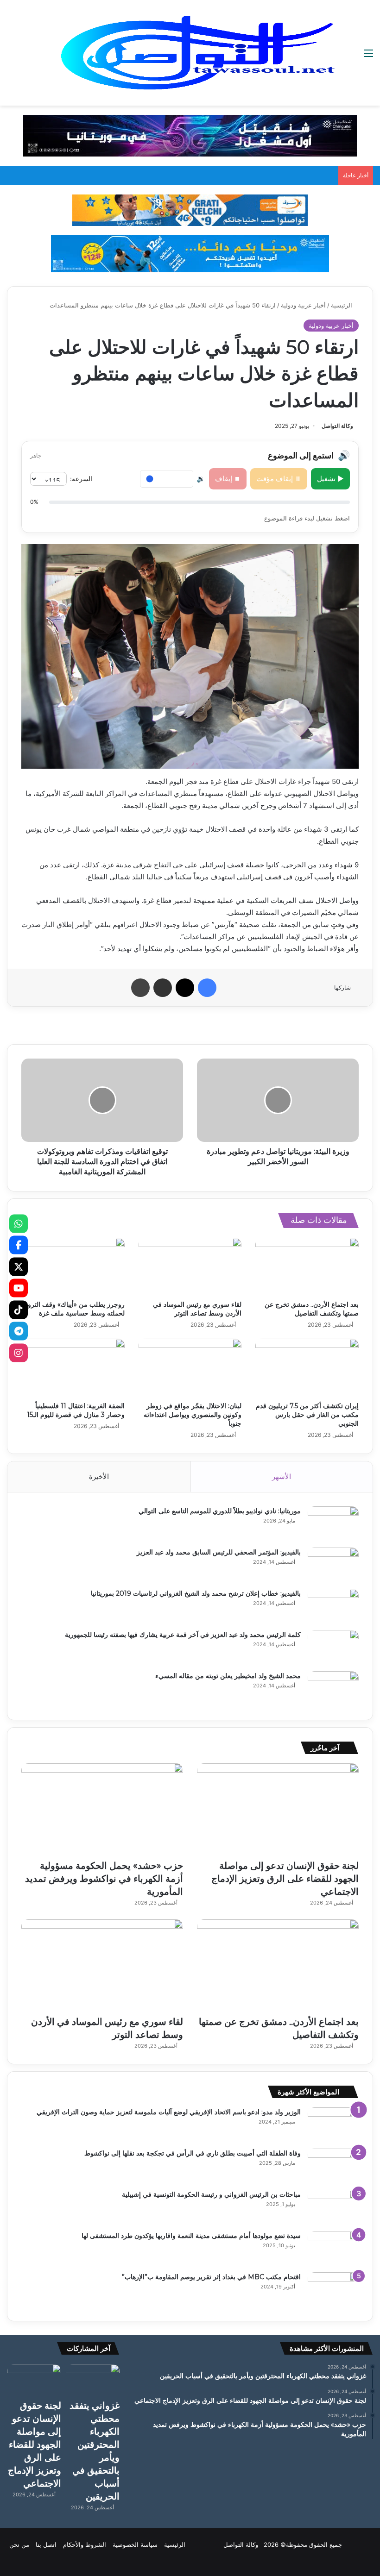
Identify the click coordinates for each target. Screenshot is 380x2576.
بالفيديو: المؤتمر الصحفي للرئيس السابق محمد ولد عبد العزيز (219, 1552)
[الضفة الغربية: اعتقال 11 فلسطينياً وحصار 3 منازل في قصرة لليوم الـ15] (73, 1368)
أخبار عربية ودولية (303, 305)
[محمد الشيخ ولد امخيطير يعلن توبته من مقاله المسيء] (333, 1689)
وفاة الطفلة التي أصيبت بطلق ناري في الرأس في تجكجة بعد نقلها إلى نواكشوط (193, 2153)
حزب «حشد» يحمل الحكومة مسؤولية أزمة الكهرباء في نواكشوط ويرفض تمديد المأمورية (104, 1879)
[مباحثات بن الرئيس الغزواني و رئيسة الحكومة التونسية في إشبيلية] (333, 2207)
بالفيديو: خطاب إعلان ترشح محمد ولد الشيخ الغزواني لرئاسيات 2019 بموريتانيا (196, 1593)
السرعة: (81, 479)
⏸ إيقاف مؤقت (279, 479)
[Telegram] (19, 1331)
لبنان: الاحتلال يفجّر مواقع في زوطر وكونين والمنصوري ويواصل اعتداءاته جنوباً (193, 1415)
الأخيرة (99, 1476)
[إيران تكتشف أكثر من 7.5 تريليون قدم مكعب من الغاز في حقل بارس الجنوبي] (307, 1368)
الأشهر (282, 1476)
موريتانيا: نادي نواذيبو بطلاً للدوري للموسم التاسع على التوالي (220, 1511)
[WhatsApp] (19, 1223)
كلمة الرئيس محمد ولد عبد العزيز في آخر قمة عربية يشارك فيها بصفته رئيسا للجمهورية (183, 1635)
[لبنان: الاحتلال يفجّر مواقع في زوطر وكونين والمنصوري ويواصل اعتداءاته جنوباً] (190, 1368)
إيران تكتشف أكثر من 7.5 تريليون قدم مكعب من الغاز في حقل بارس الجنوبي (307, 1415)
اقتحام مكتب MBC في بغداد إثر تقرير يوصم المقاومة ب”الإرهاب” (211, 2277)
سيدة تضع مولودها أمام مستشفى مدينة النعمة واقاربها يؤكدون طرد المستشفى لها (191, 2236)
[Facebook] (19, 1245)
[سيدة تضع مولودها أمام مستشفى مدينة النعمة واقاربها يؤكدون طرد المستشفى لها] (333, 2248)
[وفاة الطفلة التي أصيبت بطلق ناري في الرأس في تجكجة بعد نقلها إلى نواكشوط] (333, 2166)
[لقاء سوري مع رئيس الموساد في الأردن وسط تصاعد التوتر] (190, 1267)
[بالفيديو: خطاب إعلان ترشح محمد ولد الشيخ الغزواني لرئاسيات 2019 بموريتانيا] (333, 1606)
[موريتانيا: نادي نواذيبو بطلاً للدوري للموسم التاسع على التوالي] (333, 1524)
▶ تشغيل (330, 479)
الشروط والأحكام (85, 2545)
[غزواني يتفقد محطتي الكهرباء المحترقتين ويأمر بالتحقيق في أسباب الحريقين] (93, 2379)
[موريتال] (190, 135)
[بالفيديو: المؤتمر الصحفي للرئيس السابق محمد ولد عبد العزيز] (333, 1565)
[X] (19, 1266)
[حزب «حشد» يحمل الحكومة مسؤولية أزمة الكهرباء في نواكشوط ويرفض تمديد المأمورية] (102, 1809)
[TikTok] (19, 1310)
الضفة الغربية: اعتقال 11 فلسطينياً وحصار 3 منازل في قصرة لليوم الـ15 (76, 1410)
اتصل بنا (46, 2545)
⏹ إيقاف (228, 479)
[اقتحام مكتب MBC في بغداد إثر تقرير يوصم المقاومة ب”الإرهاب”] (333, 2290)
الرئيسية (342, 305)
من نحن (19, 2545)
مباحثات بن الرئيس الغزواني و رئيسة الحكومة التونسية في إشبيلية (211, 2194)
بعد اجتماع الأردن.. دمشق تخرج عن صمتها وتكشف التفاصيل (312, 1309)
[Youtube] (19, 1288)
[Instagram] (19, 1353)
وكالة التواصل (337, 426)
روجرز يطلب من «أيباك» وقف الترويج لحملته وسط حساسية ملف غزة (73, 1309)
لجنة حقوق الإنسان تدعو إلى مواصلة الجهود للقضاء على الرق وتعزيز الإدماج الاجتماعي (285, 1879)
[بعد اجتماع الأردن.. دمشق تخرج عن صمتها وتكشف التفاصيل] (307, 1267)
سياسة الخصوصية (135, 2545)
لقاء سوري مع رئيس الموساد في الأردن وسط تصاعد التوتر (197, 1309)
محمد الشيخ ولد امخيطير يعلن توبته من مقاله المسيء (228, 1676)
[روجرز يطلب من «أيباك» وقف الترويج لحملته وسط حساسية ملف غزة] (73, 1267)
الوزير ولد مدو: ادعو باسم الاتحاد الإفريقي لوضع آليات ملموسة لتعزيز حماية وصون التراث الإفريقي (169, 2112)
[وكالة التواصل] (198, 53)
